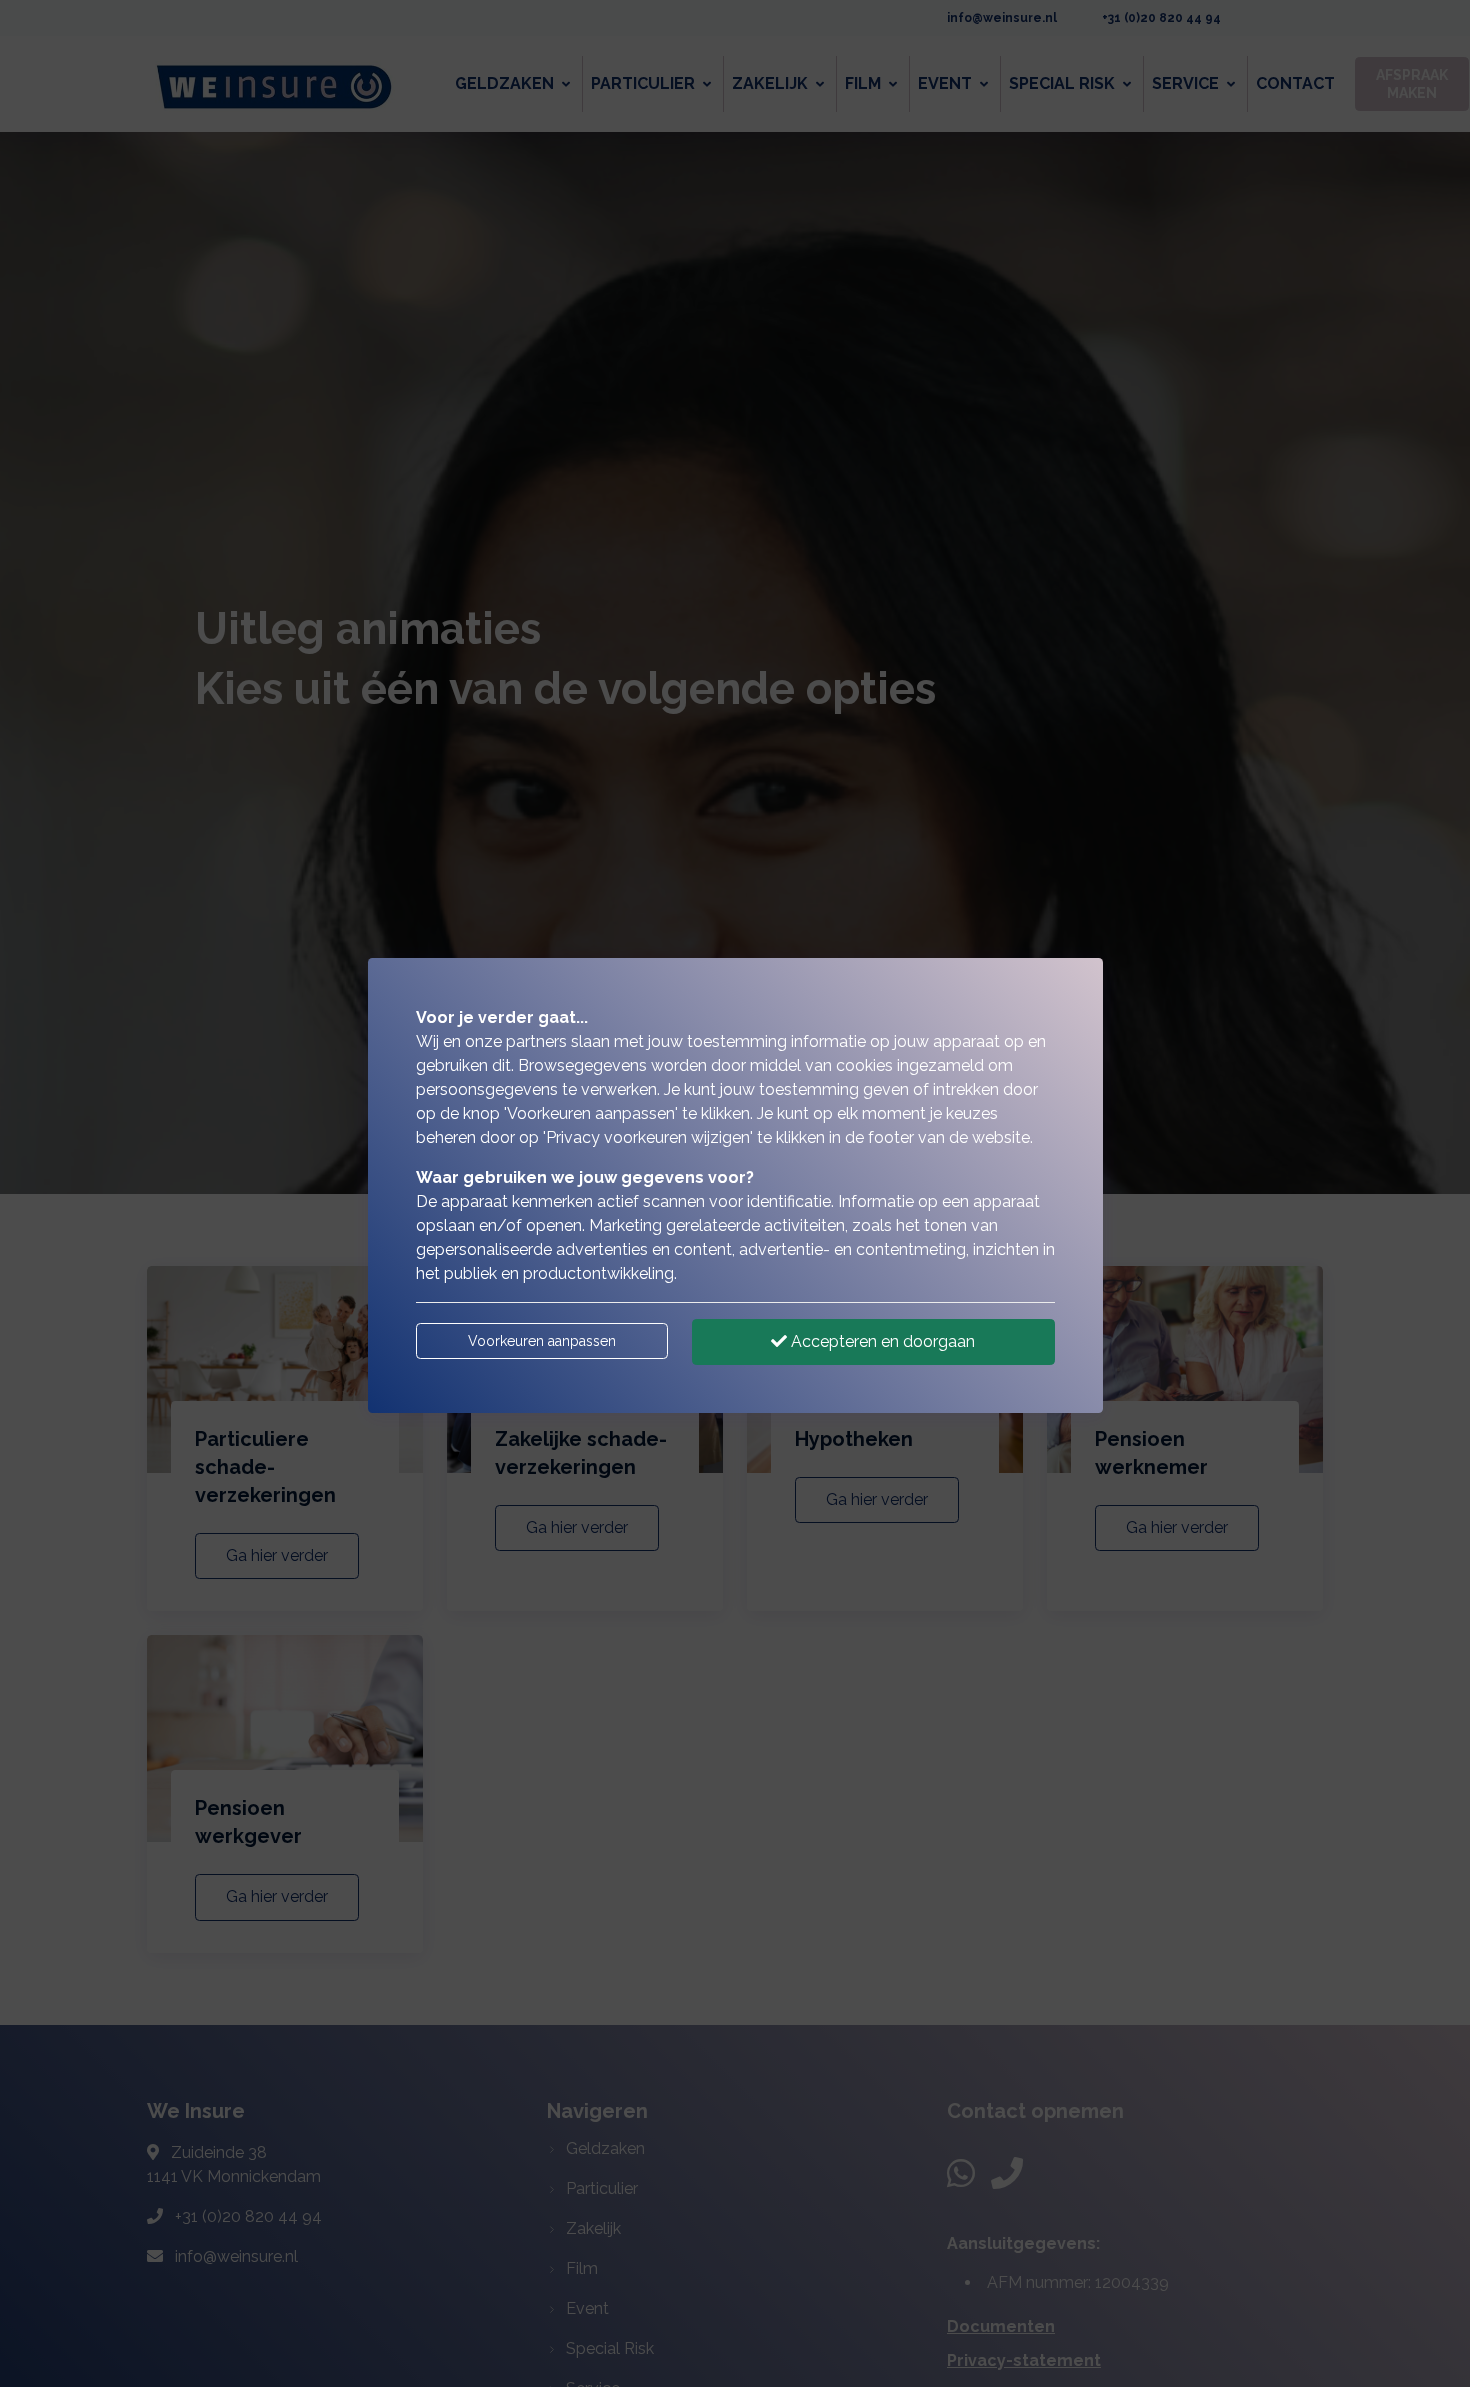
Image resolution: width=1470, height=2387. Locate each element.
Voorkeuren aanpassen (542, 1341)
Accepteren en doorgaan (881, 1341)
